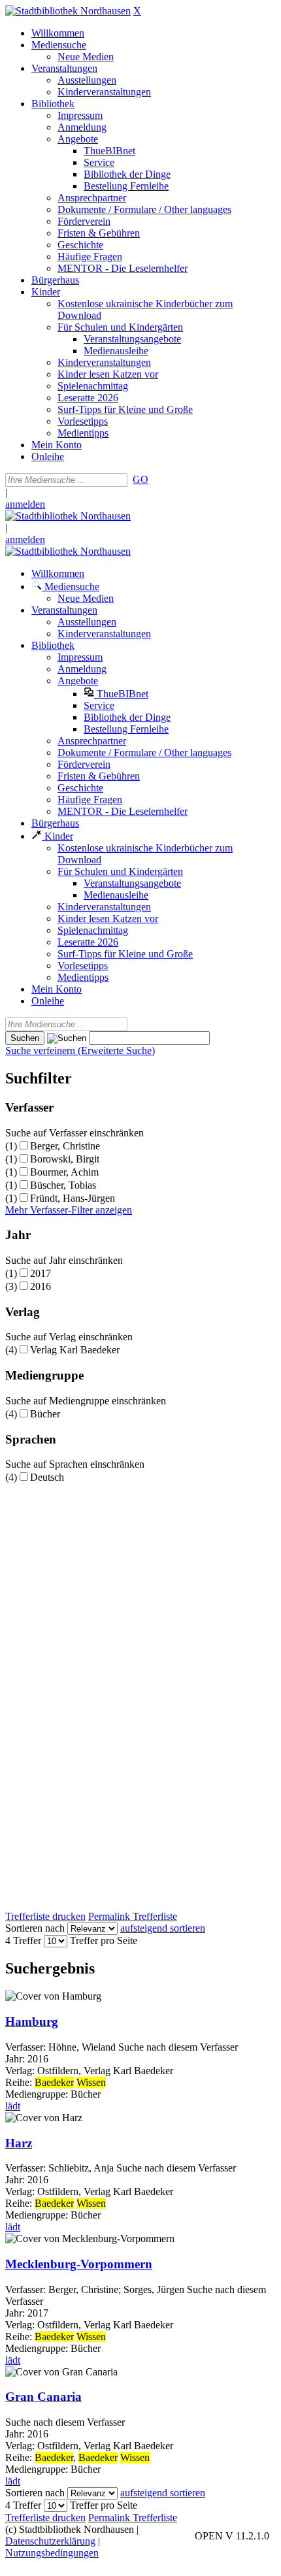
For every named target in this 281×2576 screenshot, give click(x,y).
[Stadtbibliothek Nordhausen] (68, 11)
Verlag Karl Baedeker (75, 1350)
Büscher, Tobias (63, 1185)
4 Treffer (23, 1940)
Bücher (45, 1414)
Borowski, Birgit (65, 1159)
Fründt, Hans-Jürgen (73, 1198)
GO (140, 479)
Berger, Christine (65, 1146)
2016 (41, 1286)
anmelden (25, 504)
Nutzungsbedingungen (52, 2553)
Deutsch (47, 1477)
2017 (41, 1273)
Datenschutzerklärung (50, 2541)
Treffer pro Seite (104, 1940)
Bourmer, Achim (64, 1172)
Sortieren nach (35, 1928)
